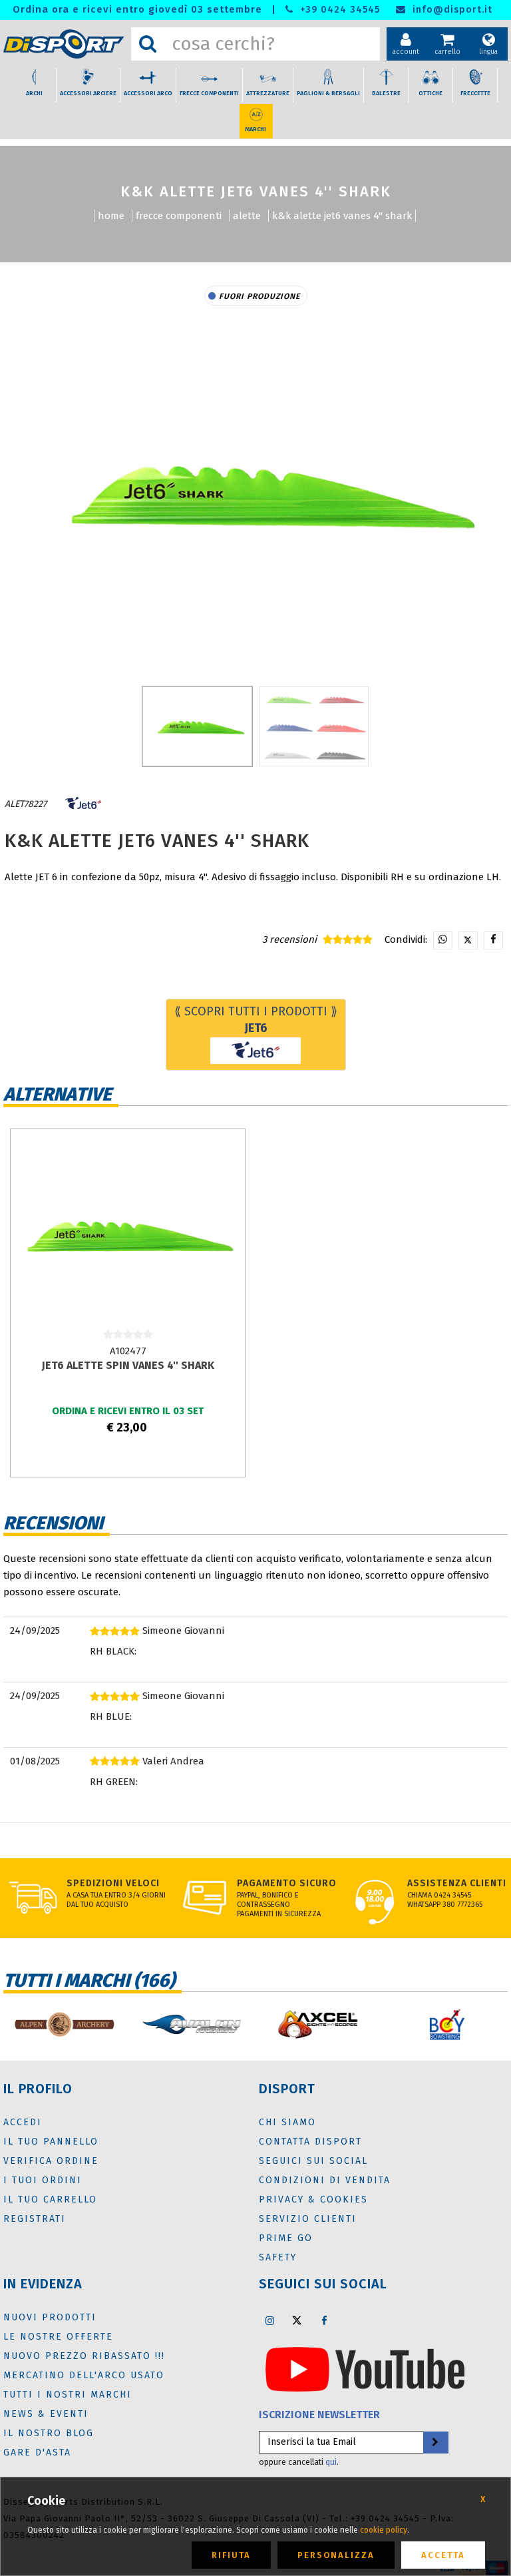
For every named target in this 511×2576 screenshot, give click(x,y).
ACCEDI (23, 2122)
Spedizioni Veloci (113, 1883)
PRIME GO (286, 2238)
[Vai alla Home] (64, 44)
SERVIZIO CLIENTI (308, 2219)
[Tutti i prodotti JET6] (83, 804)
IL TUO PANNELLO (51, 2142)
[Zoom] (255, 492)
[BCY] (447, 2024)
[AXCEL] (319, 2024)
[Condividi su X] (468, 940)
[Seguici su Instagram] (269, 2320)
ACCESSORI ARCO (148, 93)
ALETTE (247, 216)
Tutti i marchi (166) (89, 1980)
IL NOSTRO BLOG (49, 2433)
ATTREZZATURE (268, 93)
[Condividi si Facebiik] (493, 940)
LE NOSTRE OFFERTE (58, 2337)
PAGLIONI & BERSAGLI (328, 93)
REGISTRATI (35, 2219)
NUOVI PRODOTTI (50, 2317)
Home (111, 216)
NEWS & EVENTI (46, 2414)
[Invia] (435, 2443)
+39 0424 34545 (338, 10)
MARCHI (255, 129)
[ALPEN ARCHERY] (64, 2024)
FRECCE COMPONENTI (209, 93)
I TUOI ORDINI (43, 2180)
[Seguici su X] (297, 2320)
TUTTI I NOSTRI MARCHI (68, 2395)
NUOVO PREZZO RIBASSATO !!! (84, 2356)
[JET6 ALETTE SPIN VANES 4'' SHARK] (127, 1240)
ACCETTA (443, 2555)
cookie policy (384, 2530)
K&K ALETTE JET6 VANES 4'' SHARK (342, 216)
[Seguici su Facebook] (324, 2320)
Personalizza (336, 2555)
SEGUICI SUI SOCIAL (313, 2161)
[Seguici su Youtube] (365, 2368)
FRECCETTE (475, 93)
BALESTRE (386, 93)
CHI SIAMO (287, 2122)
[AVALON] (192, 2024)
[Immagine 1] (314, 726)
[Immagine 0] (197, 726)
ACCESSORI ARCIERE (88, 93)
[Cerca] (148, 44)
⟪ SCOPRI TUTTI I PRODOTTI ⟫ (256, 1020)
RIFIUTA (231, 2555)
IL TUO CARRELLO (50, 2199)
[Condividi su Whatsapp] (443, 940)
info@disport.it (451, 10)
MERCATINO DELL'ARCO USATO (84, 2375)
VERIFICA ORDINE (51, 2161)
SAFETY (278, 2257)
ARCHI (34, 93)
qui (331, 2462)
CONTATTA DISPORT (310, 2142)
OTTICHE (430, 93)
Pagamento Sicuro (287, 1883)
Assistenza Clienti (457, 1883)
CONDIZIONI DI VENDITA (325, 2180)
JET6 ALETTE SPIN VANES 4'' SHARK (128, 1365)
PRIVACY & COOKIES (313, 2199)
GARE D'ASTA (37, 2452)
